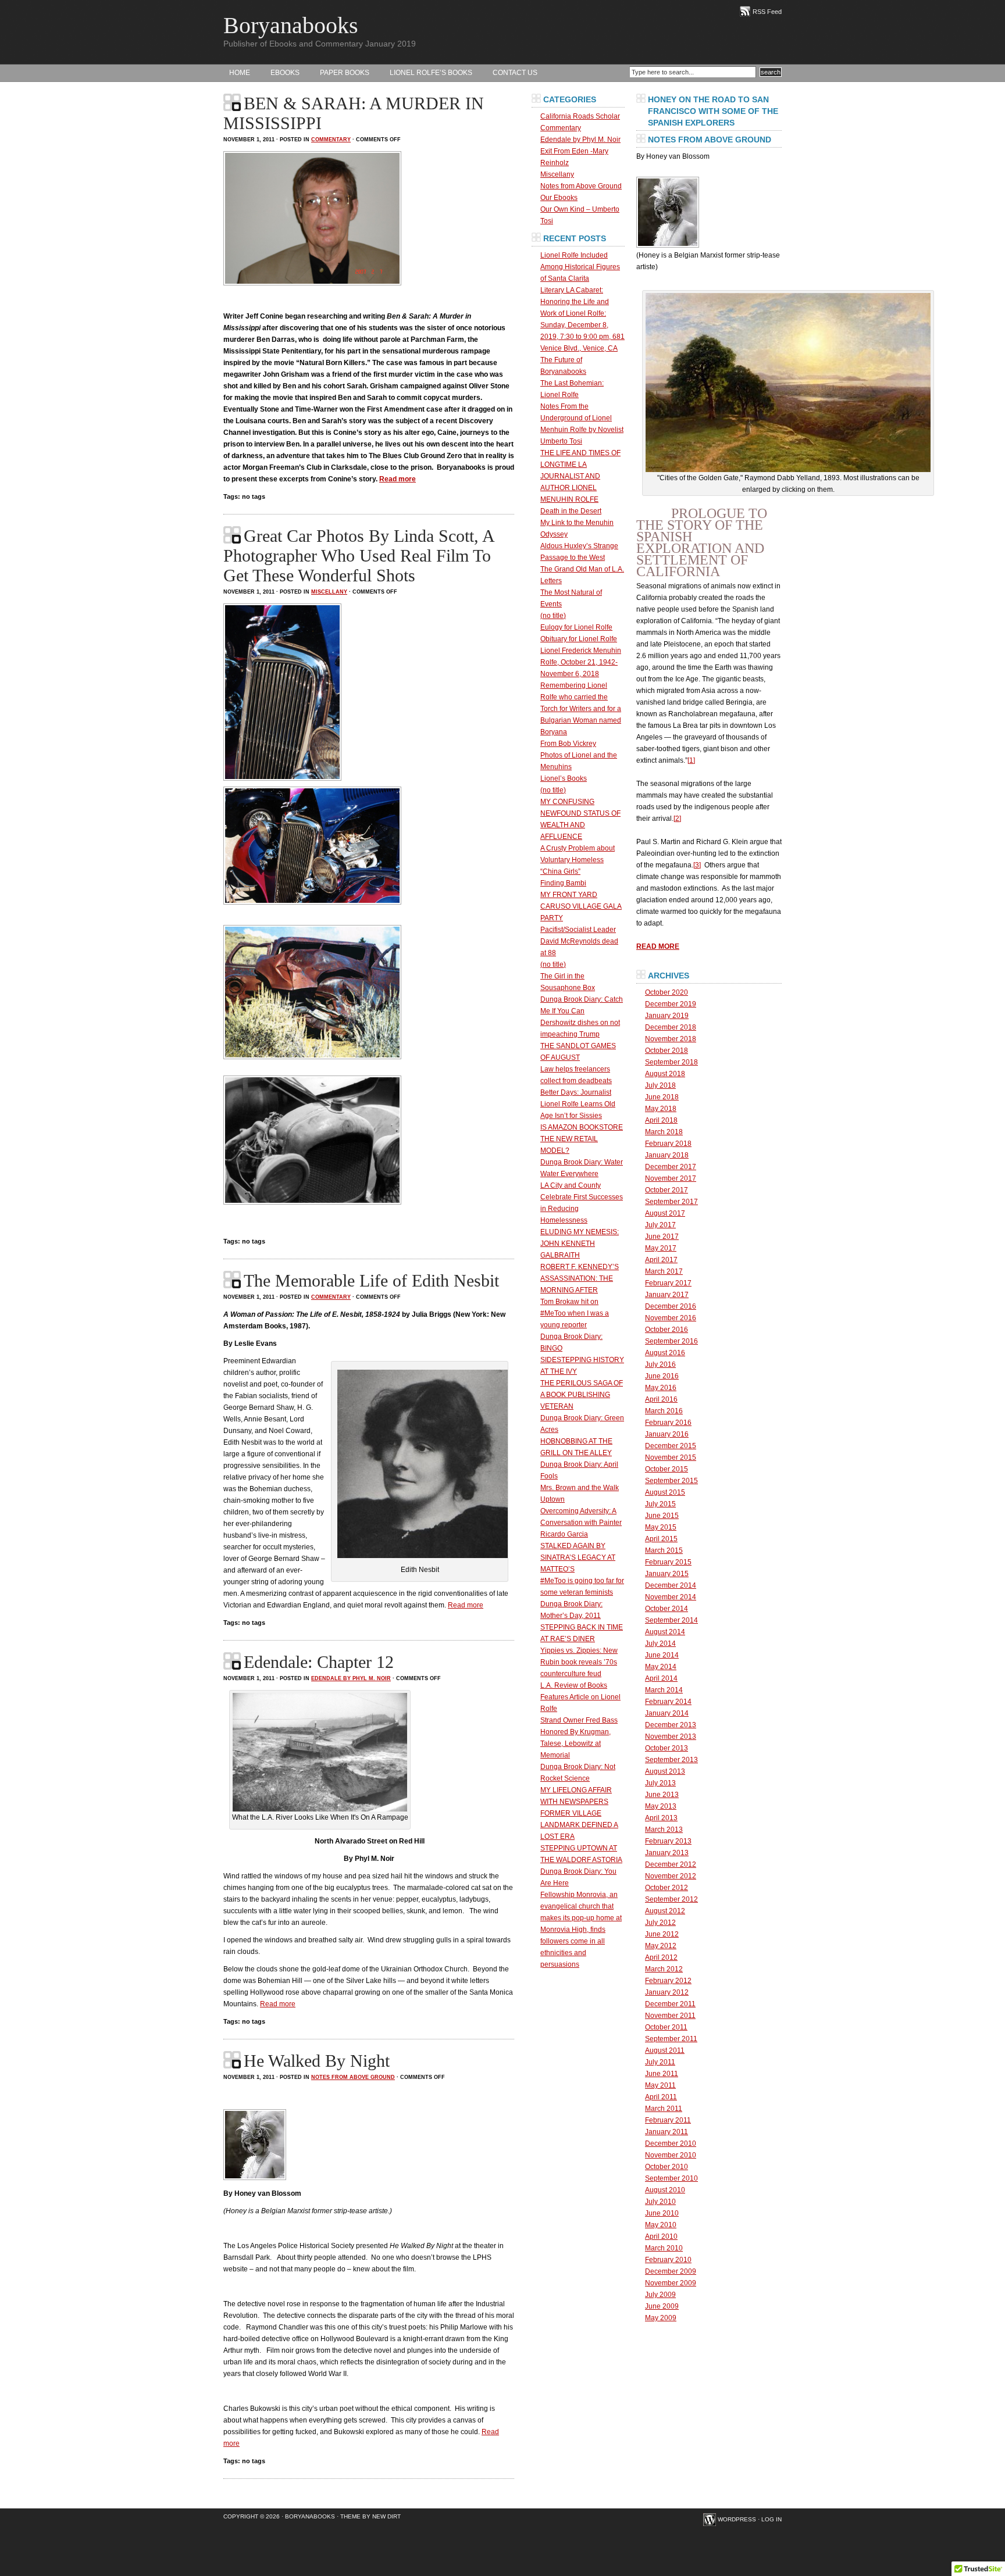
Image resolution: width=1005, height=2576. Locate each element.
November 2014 (671, 1597)
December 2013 (671, 1725)
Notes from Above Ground (353, 2077)
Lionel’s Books (564, 778)
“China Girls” (560, 871)
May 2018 (661, 1109)
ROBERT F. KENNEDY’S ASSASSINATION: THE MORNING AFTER (580, 1278)
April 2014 (661, 1678)
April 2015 (661, 1539)
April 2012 (661, 1957)
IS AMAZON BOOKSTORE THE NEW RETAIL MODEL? (582, 1139)
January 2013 (667, 1853)
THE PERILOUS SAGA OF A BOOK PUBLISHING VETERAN (582, 1395)
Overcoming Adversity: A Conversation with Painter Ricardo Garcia (581, 1523)
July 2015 (660, 1504)
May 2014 (661, 1667)
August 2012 (665, 1911)
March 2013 (664, 1830)
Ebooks (285, 73)
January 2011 (667, 2132)
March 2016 (664, 1411)
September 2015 (671, 1481)
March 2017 (664, 1271)
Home (240, 73)
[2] (677, 819)
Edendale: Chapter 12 (319, 1662)
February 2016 (668, 1423)
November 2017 (671, 1178)
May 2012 (661, 1946)
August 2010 (665, 2190)
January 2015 (667, 1574)
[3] (697, 865)
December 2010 (671, 2143)
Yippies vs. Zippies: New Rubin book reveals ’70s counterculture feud (579, 1662)
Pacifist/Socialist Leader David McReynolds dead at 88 (579, 941)
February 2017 (668, 1283)
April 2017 (661, 1260)
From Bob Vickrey (568, 744)
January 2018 (667, 1155)
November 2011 (670, 2016)
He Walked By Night (317, 2061)
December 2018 (671, 1027)
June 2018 (662, 1097)
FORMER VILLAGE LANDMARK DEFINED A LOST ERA (579, 1825)
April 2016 (661, 1399)
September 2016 (671, 1341)
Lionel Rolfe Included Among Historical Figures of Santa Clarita (580, 267)
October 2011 (666, 2027)
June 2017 (662, 1237)
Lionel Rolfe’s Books (431, 73)
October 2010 (667, 2167)
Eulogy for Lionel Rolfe (576, 627)
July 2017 (660, 1225)
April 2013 (661, 1818)
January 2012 (667, 1992)
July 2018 (660, 1085)
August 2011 (665, 2050)
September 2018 (671, 1062)
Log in (771, 2519)
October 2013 (667, 1748)
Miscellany (329, 592)
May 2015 (661, 1527)
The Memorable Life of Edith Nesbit (371, 1280)
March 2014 (664, 1690)
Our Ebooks (559, 198)
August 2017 (665, 1213)
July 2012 (660, 1923)
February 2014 (668, 1702)
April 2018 (661, 1120)
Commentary (331, 140)
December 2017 (671, 1167)
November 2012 (671, 1876)
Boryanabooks (291, 25)
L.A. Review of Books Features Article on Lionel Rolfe (580, 1697)
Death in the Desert (571, 511)
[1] (691, 760)
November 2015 (671, 1457)
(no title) (553, 616)
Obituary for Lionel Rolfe (579, 639)
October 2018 (667, 1051)
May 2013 (661, 1806)
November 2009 (671, 2283)
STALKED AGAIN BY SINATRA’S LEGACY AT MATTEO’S (578, 1557)
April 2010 (661, 2236)
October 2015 (667, 1469)
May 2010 (661, 2225)
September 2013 (671, 1760)
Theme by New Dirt (370, 2516)
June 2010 (662, 2213)
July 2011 (660, 2062)
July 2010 (660, 2202)
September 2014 (671, 1620)
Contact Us (515, 73)
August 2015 (665, 1492)
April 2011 (661, 2097)
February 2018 (668, 1144)
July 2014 (660, 1644)
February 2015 (668, 1562)
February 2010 (668, 2260)
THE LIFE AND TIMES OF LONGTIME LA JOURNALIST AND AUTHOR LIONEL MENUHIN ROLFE (580, 476)
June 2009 (662, 2306)
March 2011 (664, 2109)
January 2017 (667, 1295)
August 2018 (665, 1074)
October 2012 (667, 1888)
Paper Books (345, 73)
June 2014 (662, 1655)
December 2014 (671, 1585)
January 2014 (667, 1713)
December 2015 (671, 1446)
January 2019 (667, 1016)
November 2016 (671, 1318)
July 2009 (660, 2295)
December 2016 (671, 1306)
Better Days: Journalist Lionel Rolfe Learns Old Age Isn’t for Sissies (578, 1104)
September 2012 (671, 1899)
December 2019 (671, 1004)
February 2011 (668, 2120)
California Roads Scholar (580, 116)
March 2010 (664, 2248)
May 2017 (661, 1248)
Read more (398, 479)
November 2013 (671, 1737)
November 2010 (671, 2155)
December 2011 (670, 2004)
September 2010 (671, 2178)
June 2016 (662, 1376)
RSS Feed (767, 12)
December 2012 (671, 1864)
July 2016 (660, 1364)
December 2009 (671, 2271)
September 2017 (671, 1202)
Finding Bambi (563, 883)
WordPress (737, 2519)
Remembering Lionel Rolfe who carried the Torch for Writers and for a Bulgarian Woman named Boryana (581, 709)
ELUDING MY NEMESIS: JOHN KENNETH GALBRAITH (580, 1244)
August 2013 (665, 1771)
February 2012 (668, 1981)
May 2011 (660, 2085)
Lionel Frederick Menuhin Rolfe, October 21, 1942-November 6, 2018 (581, 662)
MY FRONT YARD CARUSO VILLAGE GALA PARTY (581, 906)
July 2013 (660, 1783)
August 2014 (665, 1632)
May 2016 (661, 1388)
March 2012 (664, 1969)
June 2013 (662, 1795)
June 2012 (662, 1934)
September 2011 (671, 2039)
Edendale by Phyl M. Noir (351, 1678)
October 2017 (667, 1190)
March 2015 (664, 1550)
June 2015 (662, 1516)
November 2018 (671, 1039)
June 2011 (662, 2074)
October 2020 (667, 992)
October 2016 (667, 1330)
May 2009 (661, 2318)
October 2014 (667, 1609)
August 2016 (665, 1353)
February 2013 (668, 1841)
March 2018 (664, 1132)
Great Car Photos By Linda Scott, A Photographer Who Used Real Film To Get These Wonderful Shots (359, 555)
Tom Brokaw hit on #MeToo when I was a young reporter (575, 1313)
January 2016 (667, 1434)
